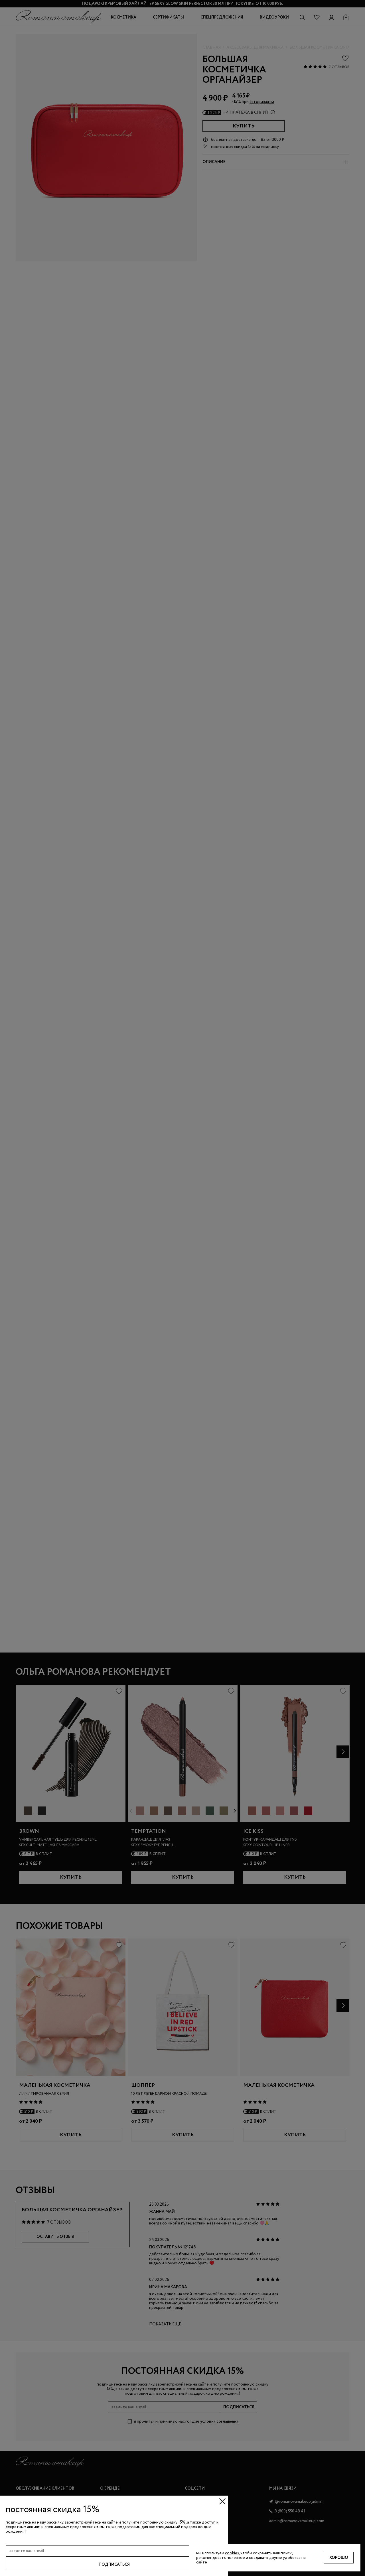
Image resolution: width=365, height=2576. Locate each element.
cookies (232, 2553)
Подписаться (114, 2565)
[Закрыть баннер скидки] (222, 2501)
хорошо (339, 2558)
